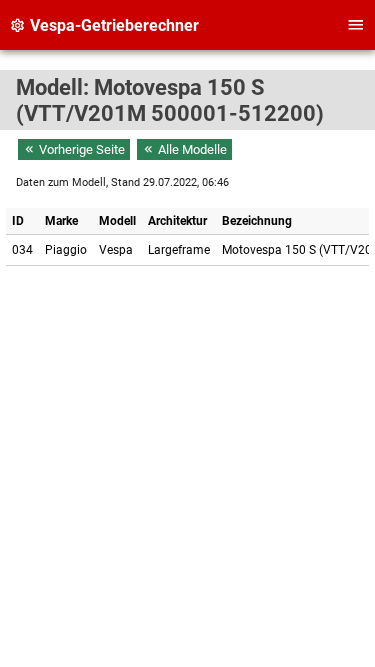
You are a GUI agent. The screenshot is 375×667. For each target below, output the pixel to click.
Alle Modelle (191, 149)
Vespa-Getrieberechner (112, 25)
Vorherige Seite (80, 149)
